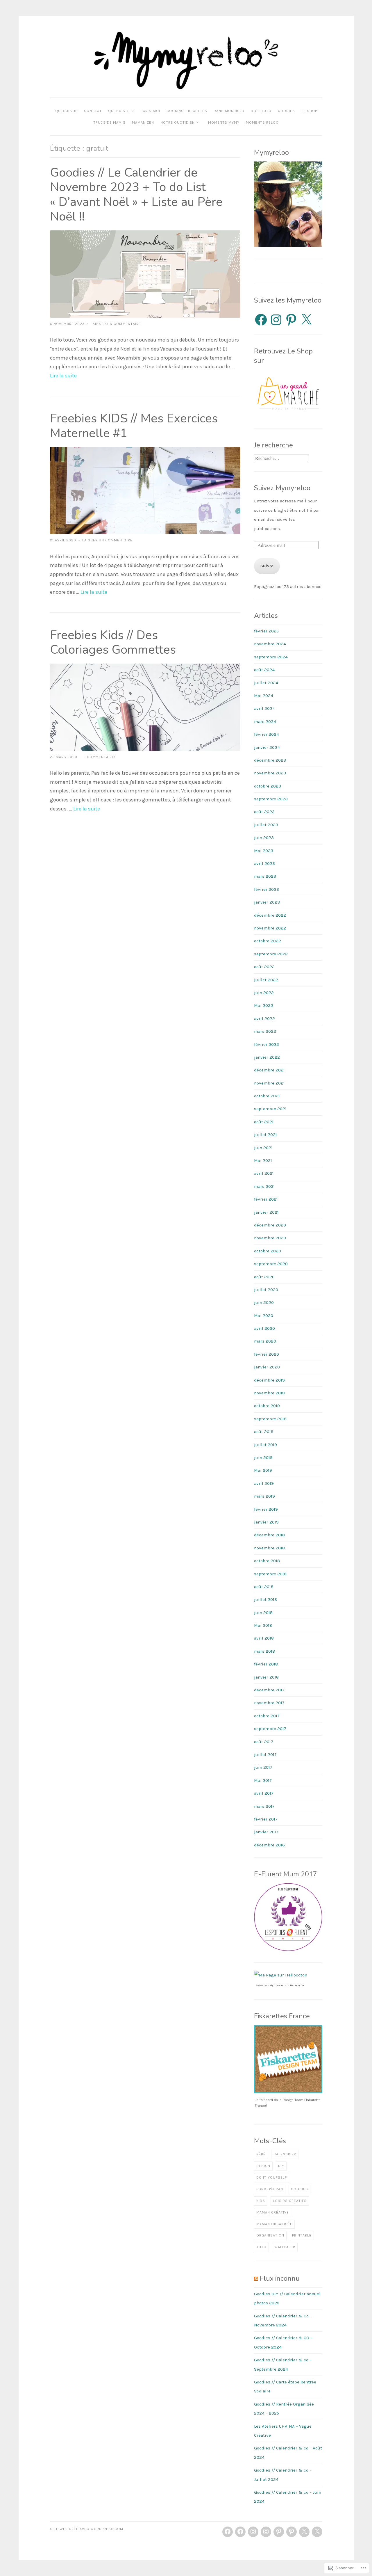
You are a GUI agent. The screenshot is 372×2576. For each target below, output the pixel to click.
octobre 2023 (268, 786)
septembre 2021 (270, 1109)
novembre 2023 (270, 773)
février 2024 (267, 734)
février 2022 (267, 1044)
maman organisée (274, 2224)
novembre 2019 (269, 1393)
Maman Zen (143, 122)
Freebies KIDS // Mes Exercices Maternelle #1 (134, 426)
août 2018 (264, 1587)
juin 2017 (263, 1767)
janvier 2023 (267, 902)
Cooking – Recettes (187, 111)
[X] (306, 320)
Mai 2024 (264, 696)
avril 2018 (264, 1638)
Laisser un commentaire (116, 324)
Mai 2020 (264, 1315)
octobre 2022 (268, 941)
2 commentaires (100, 757)
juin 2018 (263, 1613)
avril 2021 (264, 1173)
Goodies (286, 111)
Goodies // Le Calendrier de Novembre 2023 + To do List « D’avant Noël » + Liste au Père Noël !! (136, 195)
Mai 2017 (263, 1780)
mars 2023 (265, 876)
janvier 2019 (266, 1522)
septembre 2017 (270, 1729)
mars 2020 (265, 1341)
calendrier (285, 2154)
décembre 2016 (269, 1845)
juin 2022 (264, 993)
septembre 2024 (271, 657)
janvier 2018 (266, 1677)
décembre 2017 (269, 1690)
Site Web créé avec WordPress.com (87, 2529)
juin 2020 (264, 1302)
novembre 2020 (270, 1238)
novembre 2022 (270, 928)
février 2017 (266, 1819)
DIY (281, 2166)
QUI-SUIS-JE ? (121, 111)
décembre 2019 (269, 1380)
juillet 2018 (265, 1599)
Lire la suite (63, 376)
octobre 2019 (267, 1406)
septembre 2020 (271, 1264)
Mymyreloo (277, 1985)
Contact (93, 111)
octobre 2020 (268, 1251)
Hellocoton (297, 1985)
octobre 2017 (267, 1716)
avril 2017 (264, 1793)
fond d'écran (270, 2189)
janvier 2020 (267, 1367)
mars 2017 (264, 1806)
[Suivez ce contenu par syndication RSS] (256, 2278)
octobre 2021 (267, 1096)
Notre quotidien (178, 122)
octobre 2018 (267, 1561)
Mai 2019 (263, 1470)
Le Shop (309, 111)
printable (302, 2235)
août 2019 (264, 1432)
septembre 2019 (270, 1419)
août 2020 (264, 1277)
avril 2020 (264, 1328)
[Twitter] (304, 2532)
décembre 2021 (269, 1070)
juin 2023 (264, 838)
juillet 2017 (265, 1754)
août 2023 (264, 812)
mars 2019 (264, 1496)
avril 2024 (264, 708)
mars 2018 (264, 1651)
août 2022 (264, 967)
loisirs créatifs (290, 2201)
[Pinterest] (291, 320)
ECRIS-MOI (150, 111)
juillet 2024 (266, 683)
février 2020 (267, 1354)
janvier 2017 (266, 1832)
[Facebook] (261, 320)
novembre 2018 (269, 1548)
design (263, 2166)
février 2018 (266, 1664)
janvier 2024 (267, 747)
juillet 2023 (266, 825)
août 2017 (264, 1742)
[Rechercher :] (282, 458)
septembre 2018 (270, 1574)
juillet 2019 (265, 1445)
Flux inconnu (280, 2278)
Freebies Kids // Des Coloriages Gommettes (113, 643)
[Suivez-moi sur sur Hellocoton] (281, 1975)
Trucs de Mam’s (109, 122)
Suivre (267, 566)
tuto (261, 2247)
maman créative (273, 2212)
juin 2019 (263, 1457)
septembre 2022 (271, 954)
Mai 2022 (264, 1005)
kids (261, 2201)
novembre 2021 (269, 1083)
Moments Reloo (262, 122)
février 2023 (267, 889)
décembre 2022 (270, 915)
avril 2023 (264, 863)
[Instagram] (276, 320)
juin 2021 (263, 1148)
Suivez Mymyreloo (282, 488)
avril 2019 (264, 1483)
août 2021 (264, 1122)
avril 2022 (264, 1018)
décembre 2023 (270, 760)
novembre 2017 (269, 1703)
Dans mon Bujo (229, 111)
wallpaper (285, 2247)
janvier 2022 (267, 1057)
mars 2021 (264, 1186)
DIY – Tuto (261, 111)
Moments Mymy (224, 122)
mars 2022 (265, 1031)
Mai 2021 (263, 1160)
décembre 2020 (270, 1225)
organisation (270, 2235)
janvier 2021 (266, 1212)
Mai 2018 (263, 1625)
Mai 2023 (264, 851)
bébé (261, 2154)
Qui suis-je (66, 111)
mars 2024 (265, 721)
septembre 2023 (271, 799)
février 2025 (266, 631)
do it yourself (272, 2177)
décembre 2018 (269, 1535)
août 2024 (264, 670)
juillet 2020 (266, 1290)
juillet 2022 (266, 980)
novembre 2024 (270, 644)
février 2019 (266, 1509)
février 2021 (266, 1199)
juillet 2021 (265, 1135)
